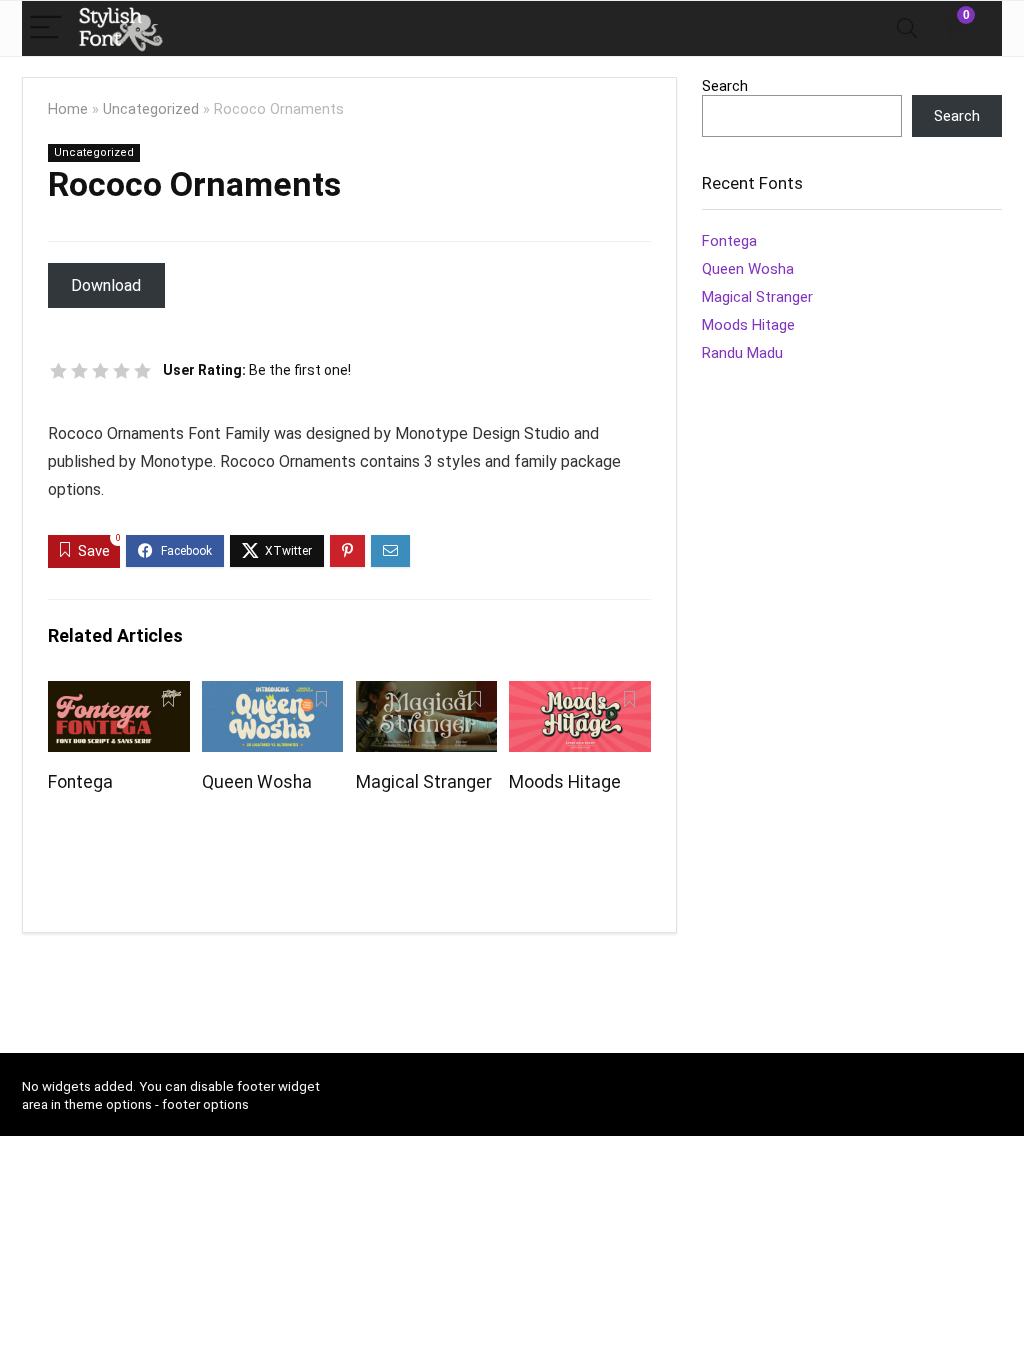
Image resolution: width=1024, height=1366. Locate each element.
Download (106, 285)
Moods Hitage (565, 782)
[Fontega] (118, 694)
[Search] (907, 28)
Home (68, 109)
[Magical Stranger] (426, 694)
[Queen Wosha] (272, 694)
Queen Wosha (257, 782)
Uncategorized (151, 109)
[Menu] (46, 28)
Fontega (80, 782)
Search (725, 86)
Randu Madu (742, 353)
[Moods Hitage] (579, 694)
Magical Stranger (424, 782)
